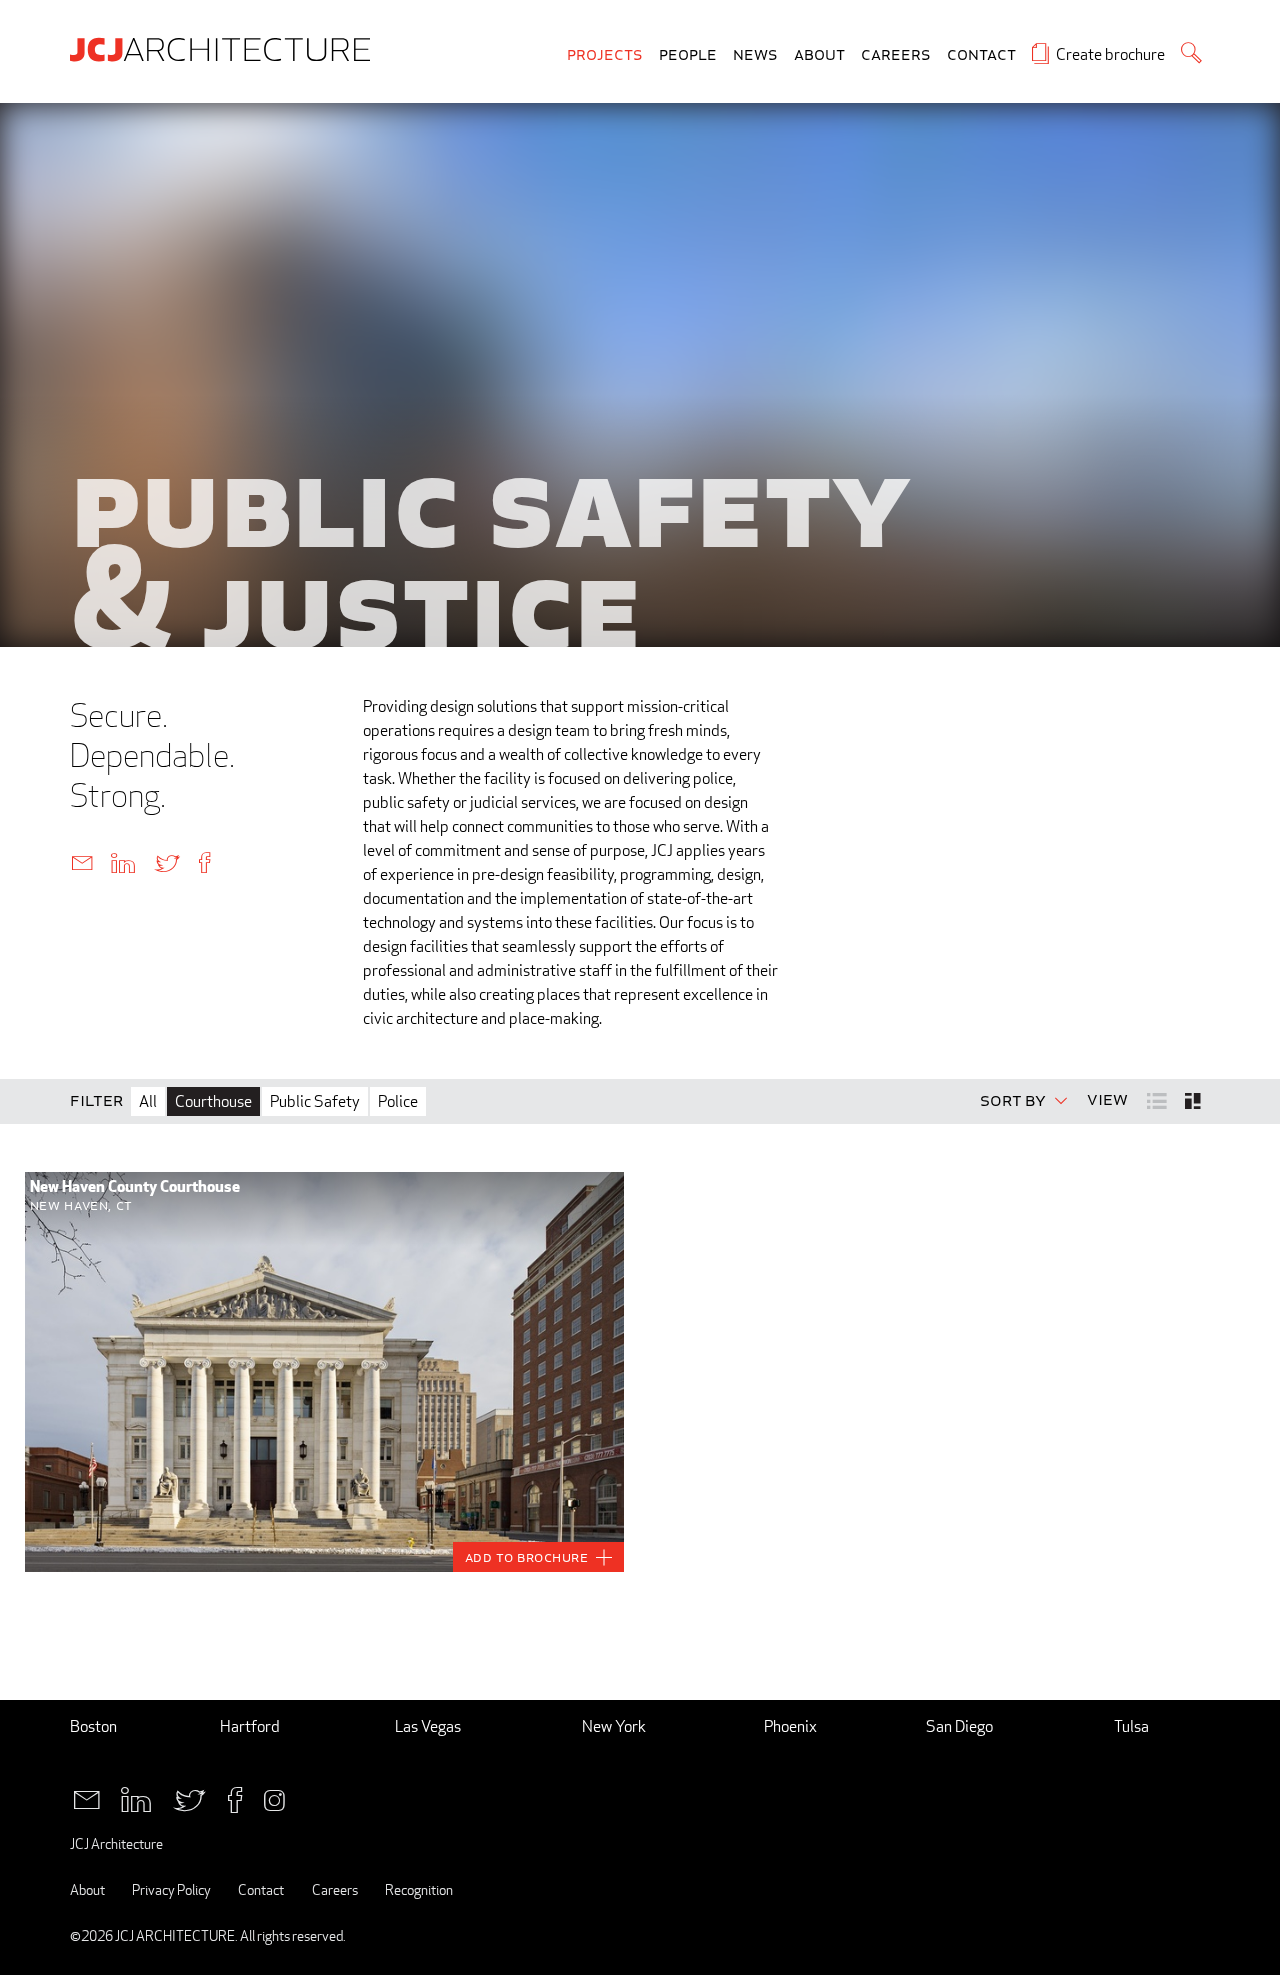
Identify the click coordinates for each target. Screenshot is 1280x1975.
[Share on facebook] (204, 861)
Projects (605, 55)
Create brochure (1110, 54)
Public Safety (315, 1101)
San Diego (959, 1726)
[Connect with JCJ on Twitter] (189, 1798)
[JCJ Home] (225, 48)
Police (398, 1101)
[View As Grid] (1194, 1101)
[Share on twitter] (167, 861)
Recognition (419, 1889)
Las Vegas (428, 1726)
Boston (93, 1726)
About (819, 55)
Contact (981, 55)
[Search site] (1191, 52)
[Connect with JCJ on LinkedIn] (136, 1798)
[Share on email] (82, 861)
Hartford (250, 1726)
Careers (896, 55)
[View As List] (1158, 1099)
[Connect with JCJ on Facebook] (235, 1798)
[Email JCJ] (86, 1798)
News (755, 55)
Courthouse (213, 1101)
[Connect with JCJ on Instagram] (274, 1798)
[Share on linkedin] (123, 861)
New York (614, 1726)
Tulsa (1131, 1726)
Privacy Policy (171, 1889)
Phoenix (790, 1726)
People (688, 55)
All (148, 1101)
